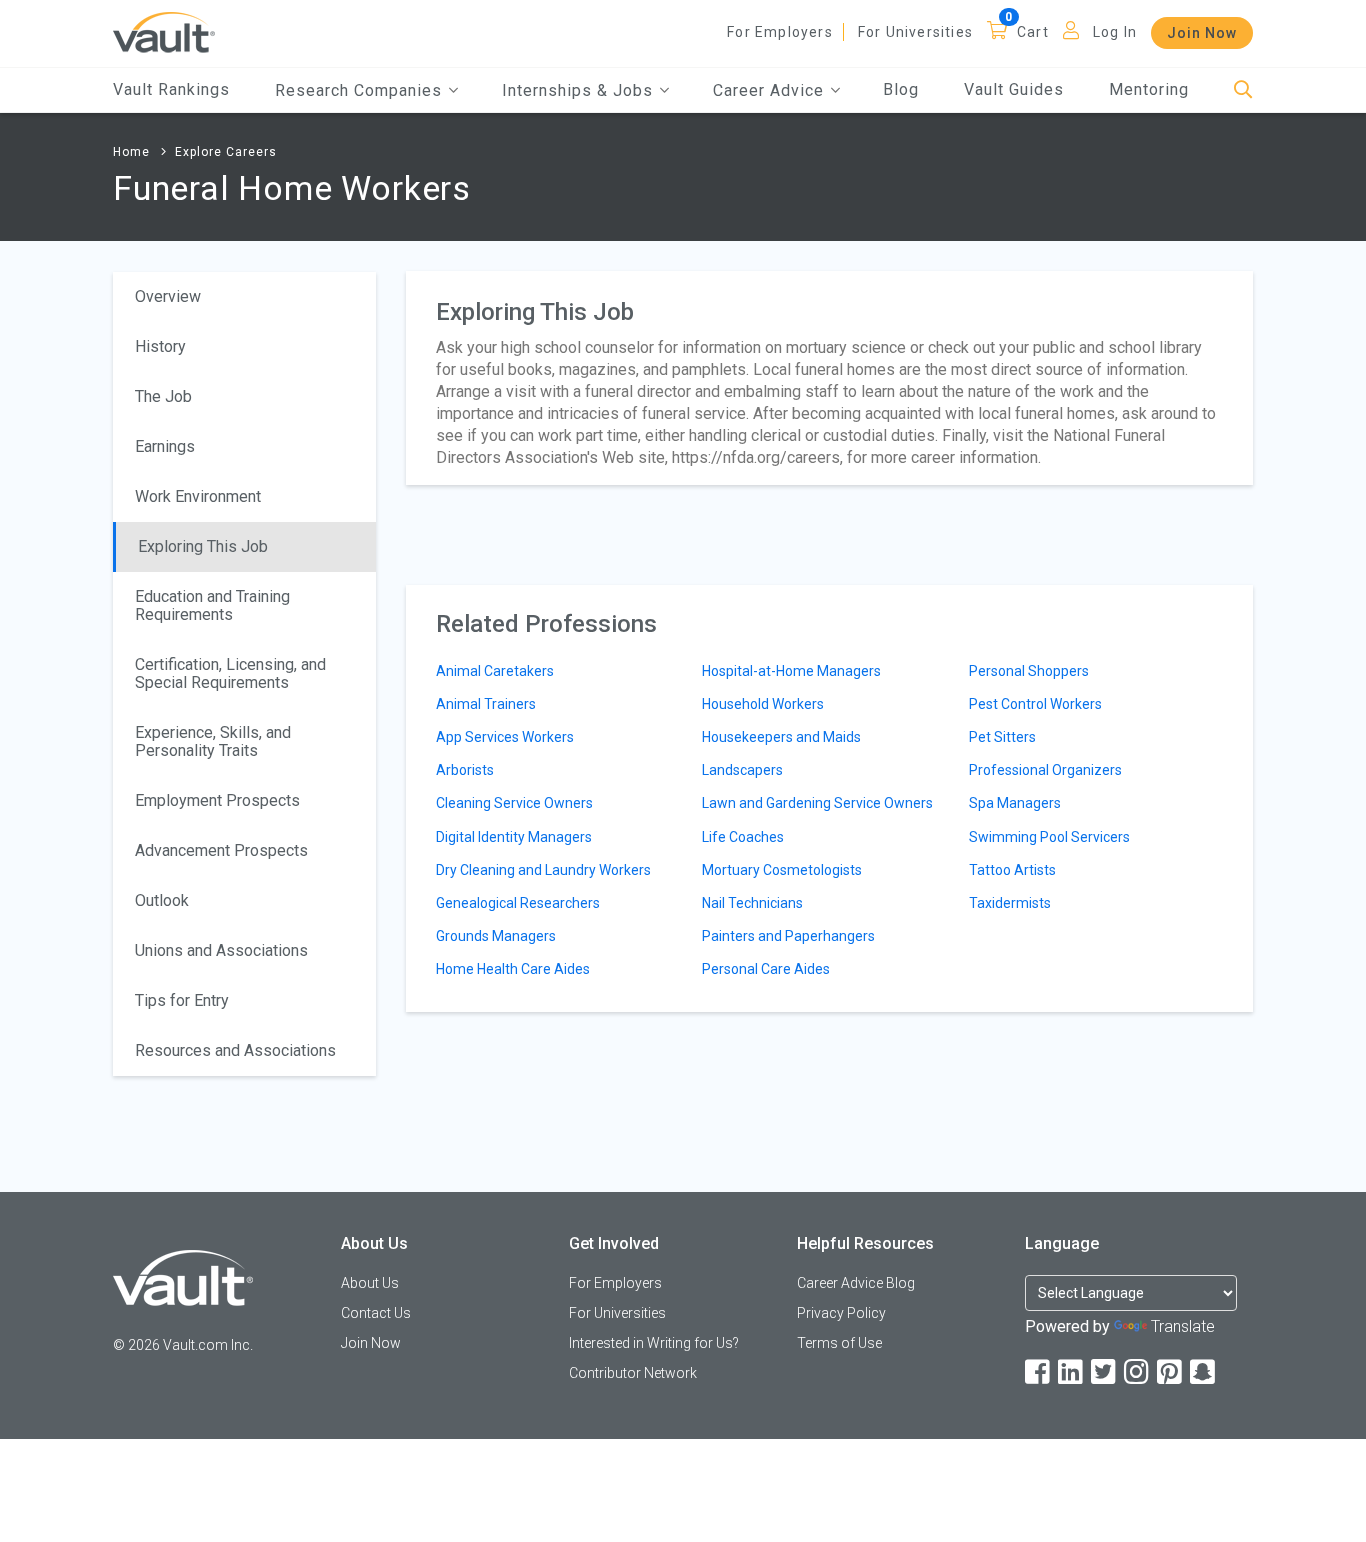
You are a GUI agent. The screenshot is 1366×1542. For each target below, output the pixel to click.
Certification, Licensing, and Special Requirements (230, 673)
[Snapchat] (1204, 1372)
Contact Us (376, 1313)
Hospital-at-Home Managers (791, 671)
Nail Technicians (752, 903)
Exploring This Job (203, 546)
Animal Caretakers (495, 671)
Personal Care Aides (766, 969)
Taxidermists (1010, 903)
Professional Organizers (1045, 770)
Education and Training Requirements (212, 605)
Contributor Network (633, 1373)
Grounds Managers (496, 936)
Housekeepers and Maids (781, 737)
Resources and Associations (235, 1050)
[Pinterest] (1171, 1372)
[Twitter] (1105, 1372)
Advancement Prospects (221, 850)
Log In (1115, 32)
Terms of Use (839, 1343)
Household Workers (763, 704)
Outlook (162, 900)
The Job (163, 396)
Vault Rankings (171, 89)
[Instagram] (1138, 1372)
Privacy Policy (841, 1313)
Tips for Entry (182, 1000)
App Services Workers (505, 737)
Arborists (465, 770)
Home (131, 152)
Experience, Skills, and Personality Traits (213, 741)
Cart (1033, 32)
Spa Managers (1015, 803)
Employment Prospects (217, 800)
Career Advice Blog (856, 1283)
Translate (1183, 1326)
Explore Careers (226, 152)
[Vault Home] (164, 31)
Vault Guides (1014, 89)
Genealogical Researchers (518, 903)
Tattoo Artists (1012, 870)
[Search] (1243, 90)
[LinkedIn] (1072, 1372)
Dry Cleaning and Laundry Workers (543, 870)
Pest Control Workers (1035, 704)
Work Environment (198, 496)
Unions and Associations (221, 950)
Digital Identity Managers (514, 837)
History (160, 346)
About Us (370, 1283)
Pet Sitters (1002, 737)
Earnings (165, 446)
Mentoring (1149, 89)
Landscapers (742, 770)
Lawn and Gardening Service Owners (817, 803)
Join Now (1202, 33)
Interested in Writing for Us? (654, 1343)
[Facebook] (1039, 1372)
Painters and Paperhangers (788, 936)
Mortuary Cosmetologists (782, 870)
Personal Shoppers (1029, 671)
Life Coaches (743, 837)
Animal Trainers (486, 704)
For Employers (780, 32)
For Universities (915, 32)
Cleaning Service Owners (514, 803)
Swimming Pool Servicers (1049, 837)
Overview (168, 296)
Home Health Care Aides (513, 969)
